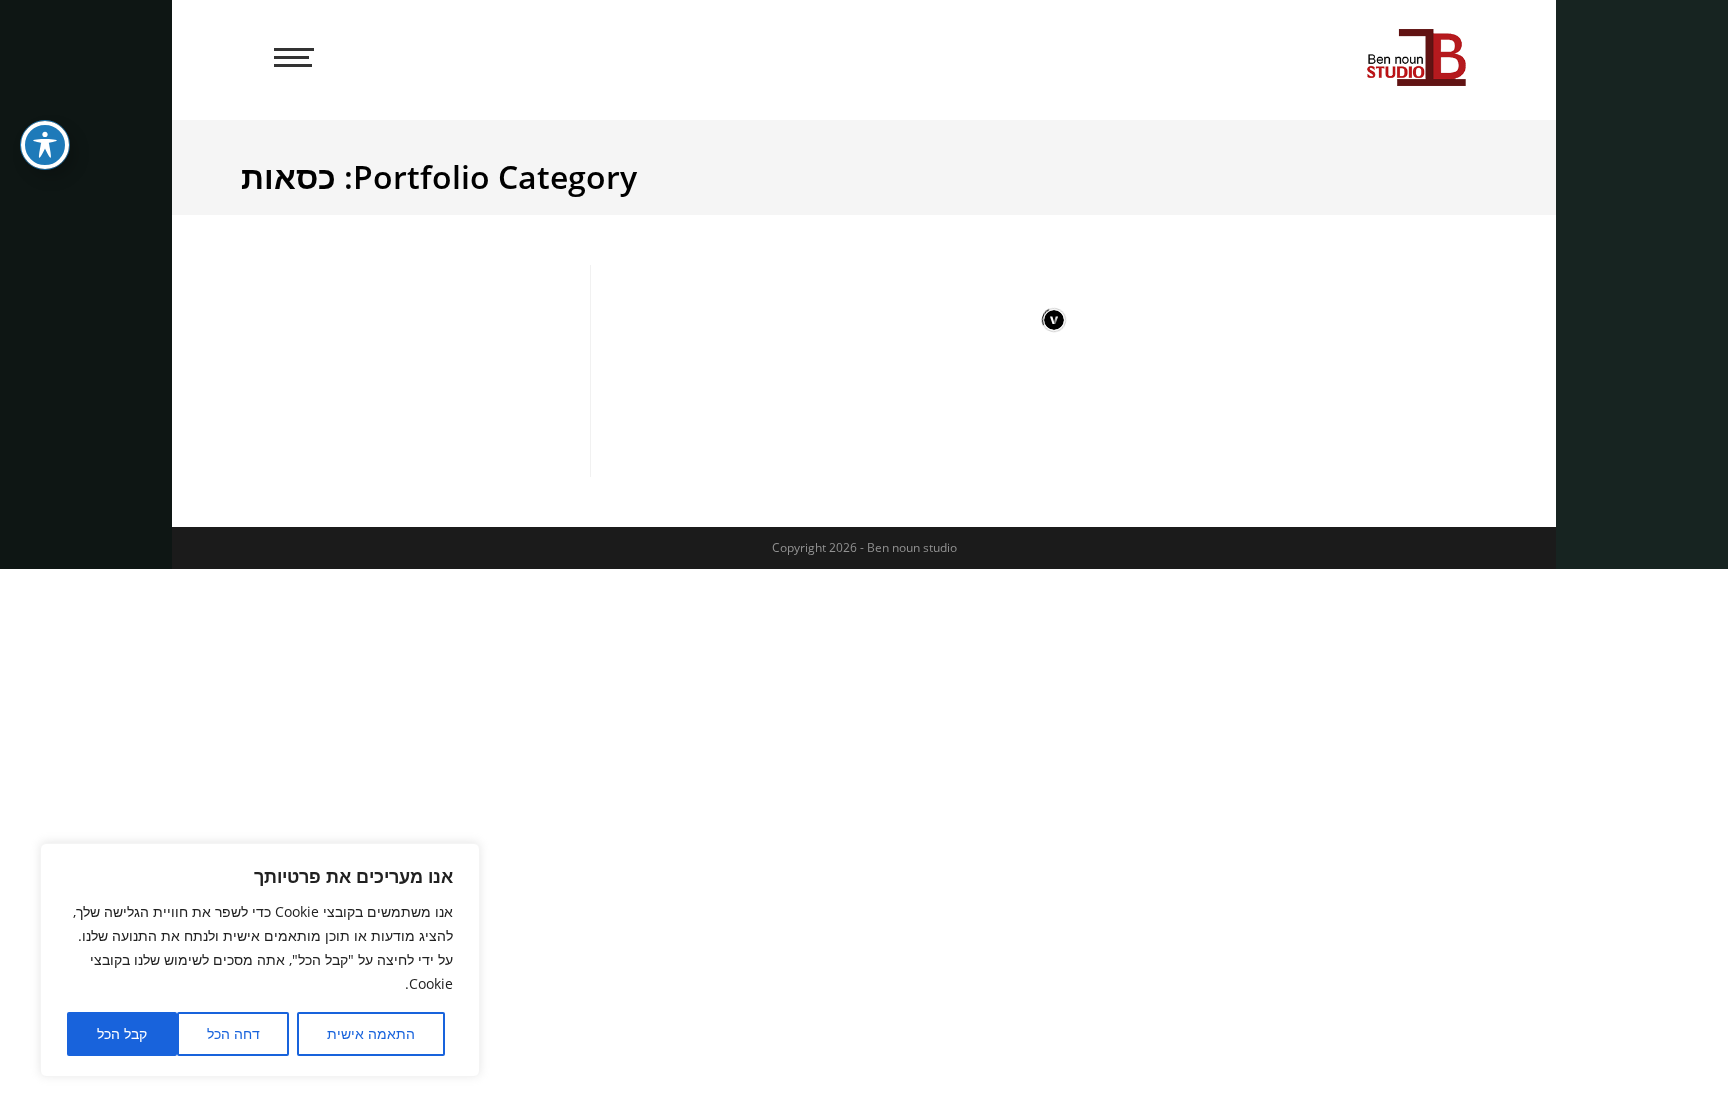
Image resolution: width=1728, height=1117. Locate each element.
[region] (260, 960)
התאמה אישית (371, 1033)
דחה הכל (233, 1033)
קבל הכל (122, 1033)
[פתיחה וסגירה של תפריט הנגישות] (45, 145)
